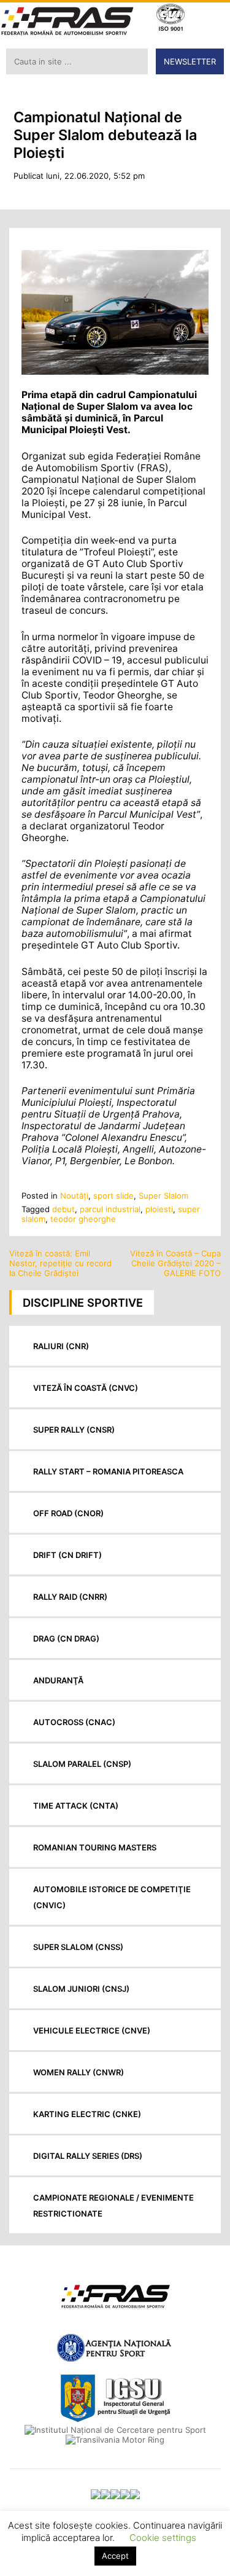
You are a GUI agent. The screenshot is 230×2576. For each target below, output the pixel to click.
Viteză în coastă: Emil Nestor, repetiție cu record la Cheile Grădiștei (60, 1263)
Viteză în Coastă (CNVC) (86, 1388)
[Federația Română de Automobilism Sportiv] (67, 22)
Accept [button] (115, 2556)
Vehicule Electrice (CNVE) (92, 2030)
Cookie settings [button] (163, 2538)
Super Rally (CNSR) (74, 1430)
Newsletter (190, 61)
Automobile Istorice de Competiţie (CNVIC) (112, 1897)
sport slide (113, 1196)
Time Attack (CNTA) (76, 1806)
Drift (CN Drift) (67, 1555)
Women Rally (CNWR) (79, 2072)
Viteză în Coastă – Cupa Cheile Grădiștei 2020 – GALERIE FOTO (175, 1263)
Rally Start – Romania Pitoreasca (108, 1471)
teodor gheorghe (83, 1219)
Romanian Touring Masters (95, 1847)
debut (63, 1209)
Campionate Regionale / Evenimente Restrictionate (113, 2206)
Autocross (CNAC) (74, 1722)
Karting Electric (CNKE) (87, 2114)
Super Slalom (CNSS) (78, 1947)
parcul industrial (110, 1209)
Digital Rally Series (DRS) (88, 2156)
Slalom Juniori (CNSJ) (81, 1989)
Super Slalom (163, 1196)
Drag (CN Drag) (66, 1638)
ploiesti (159, 1209)
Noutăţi (74, 1196)
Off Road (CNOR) (68, 1513)
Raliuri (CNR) (61, 1346)
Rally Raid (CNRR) (70, 1597)
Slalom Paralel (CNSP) (82, 1764)
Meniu (212, 19)
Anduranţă (58, 1680)
